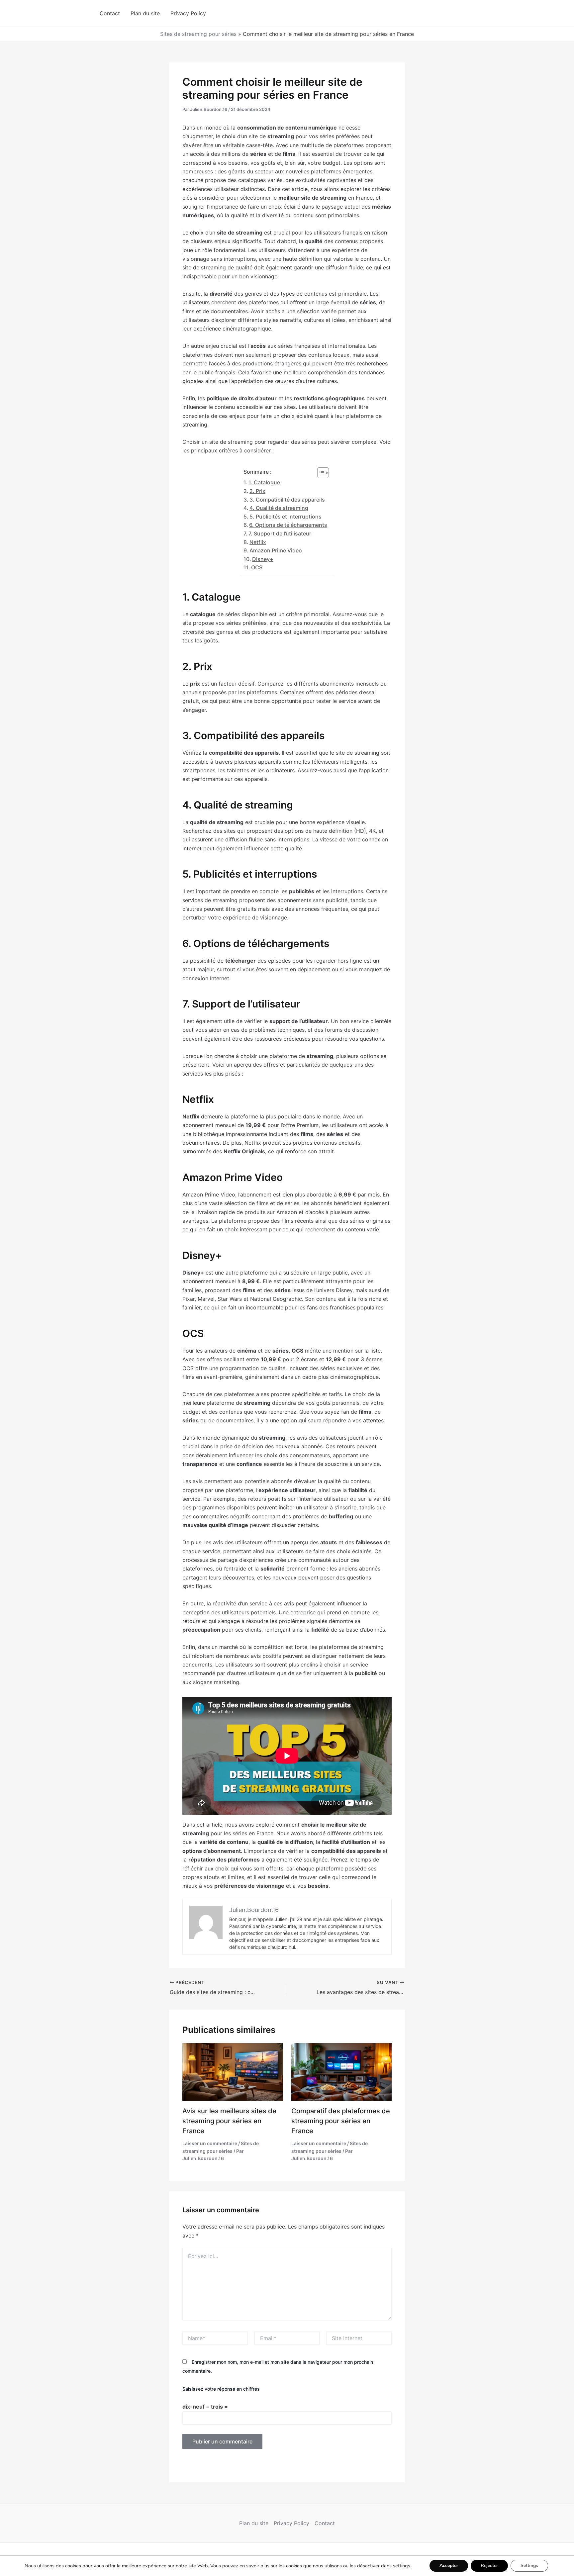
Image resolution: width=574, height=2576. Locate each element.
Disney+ (263, 559)
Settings (529, 2566)
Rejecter (489, 2566)
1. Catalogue (264, 482)
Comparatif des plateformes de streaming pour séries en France (341, 2121)
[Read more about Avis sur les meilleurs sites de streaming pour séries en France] (233, 2071)
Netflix (258, 542)
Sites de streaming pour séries (198, 34)
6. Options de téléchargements (288, 525)
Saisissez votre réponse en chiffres (221, 2389)
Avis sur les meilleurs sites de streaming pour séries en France (229, 2121)
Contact (110, 13)
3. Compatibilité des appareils (287, 500)
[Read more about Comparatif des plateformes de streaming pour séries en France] (342, 2071)
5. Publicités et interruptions (286, 517)
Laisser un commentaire (210, 2143)
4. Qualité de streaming (279, 508)
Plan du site (145, 13)
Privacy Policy (188, 13)
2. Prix (257, 491)
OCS (257, 567)
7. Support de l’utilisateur (280, 533)
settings (402, 2566)
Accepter (449, 2566)
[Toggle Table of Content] (320, 473)
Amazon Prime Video (276, 550)
